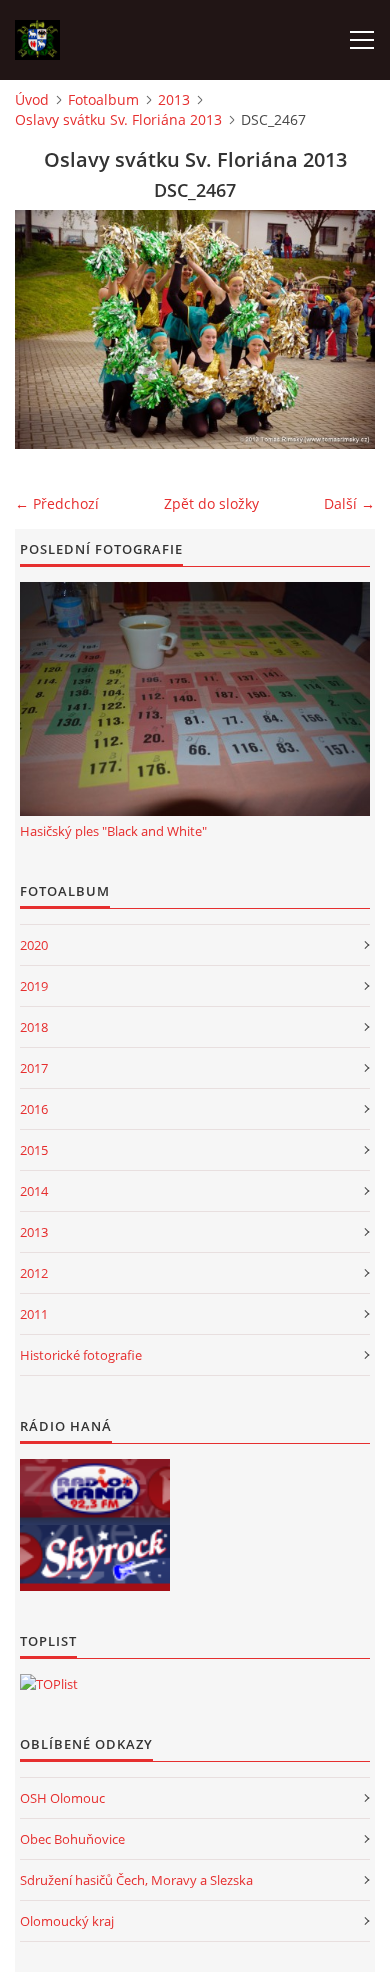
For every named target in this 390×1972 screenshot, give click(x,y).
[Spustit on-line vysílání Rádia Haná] (95, 1492)
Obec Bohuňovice (72, 1839)
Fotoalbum (103, 99)
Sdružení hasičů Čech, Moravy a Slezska (136, 1880)
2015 (34, 1150)
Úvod (32, 99)
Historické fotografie (81, 1355)
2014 (34, 1191)
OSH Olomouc (62, 1798)
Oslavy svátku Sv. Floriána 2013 (118, 119)
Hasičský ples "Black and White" (113, 831)
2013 (174, 99)
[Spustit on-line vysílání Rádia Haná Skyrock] (95, 1558)
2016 (34, 1109)
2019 (34, 986)
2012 (34, 1273)
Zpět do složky (211, 503)
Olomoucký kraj (67, 1921)
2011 (34, 1314)
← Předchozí (57, 503)
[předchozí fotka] (47, 329)
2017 (34, 1068)
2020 (34, 945)
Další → (349, 503)
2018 (34, 1027)
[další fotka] (342, 329)
